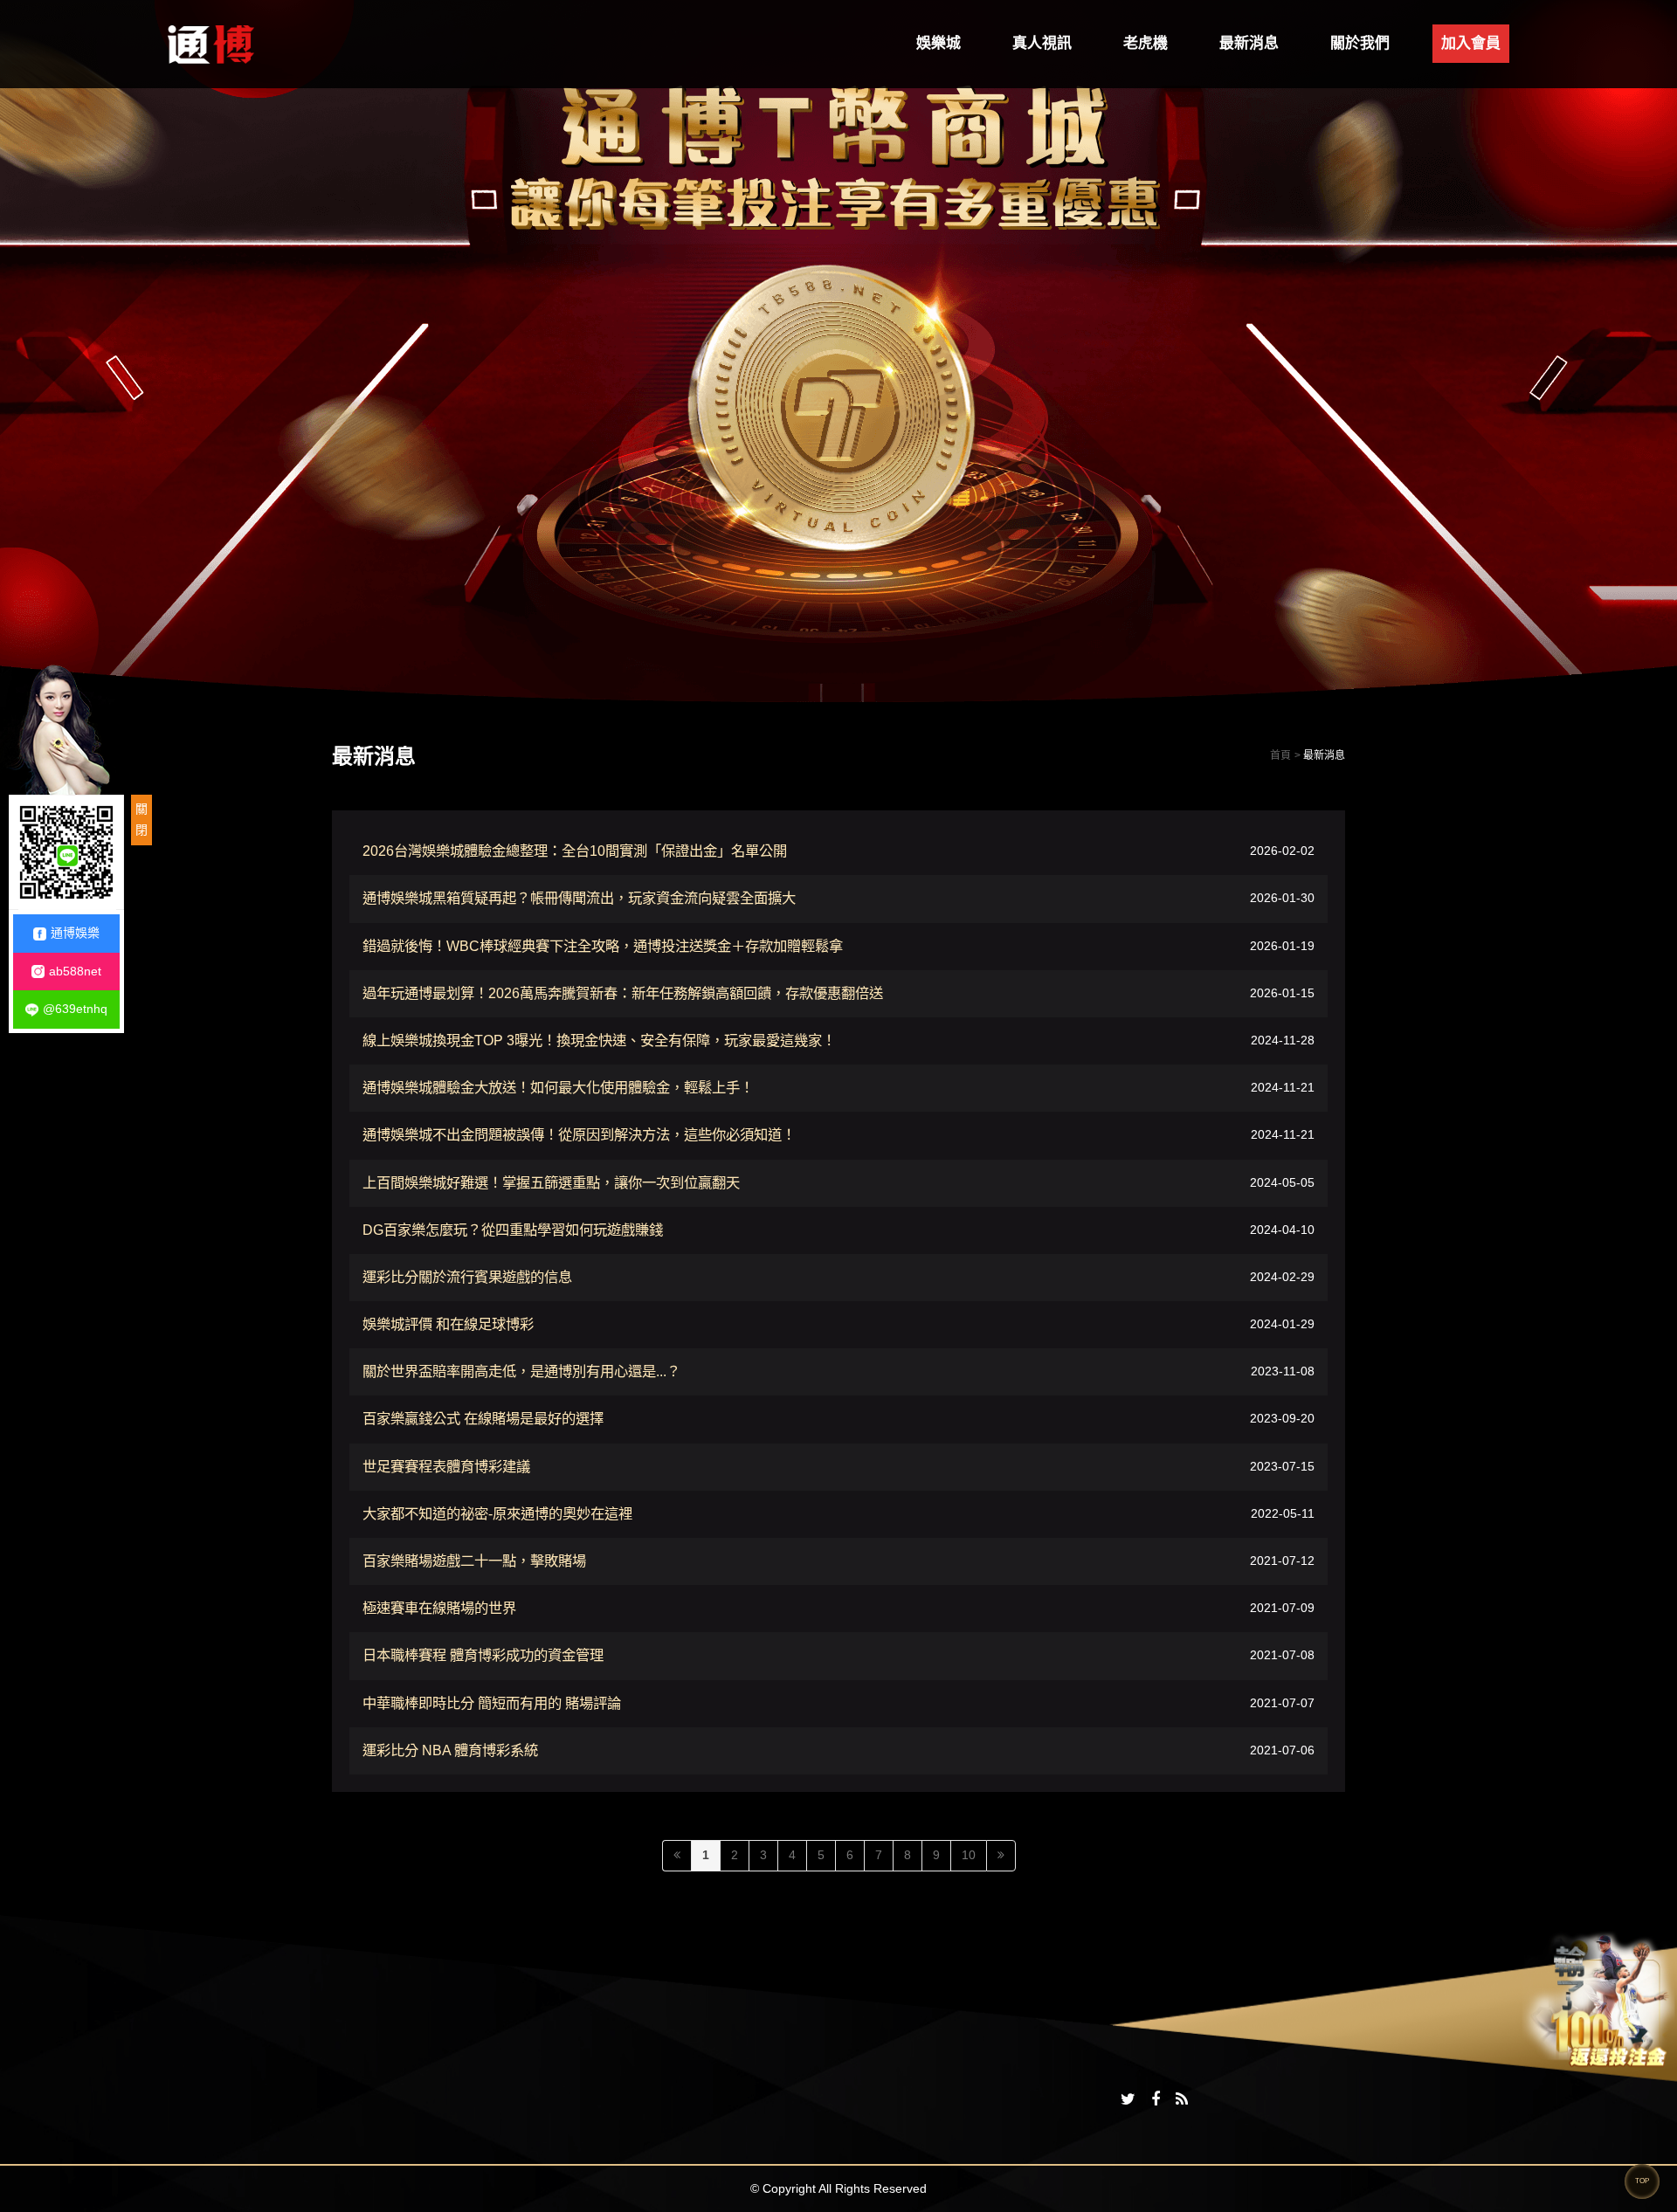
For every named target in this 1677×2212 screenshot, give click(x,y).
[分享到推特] (1128, 2100)
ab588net (75, 971)
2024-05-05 (1282, 1182)
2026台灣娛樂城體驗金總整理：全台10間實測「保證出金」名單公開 (575, 851)
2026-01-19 (1282, 946)
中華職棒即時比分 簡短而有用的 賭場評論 (492, 1703)
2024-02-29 (1282, 1277)
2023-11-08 (1283, 1372)
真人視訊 (1042, 43)
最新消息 (1249, 43)
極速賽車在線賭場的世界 (439, 1608)
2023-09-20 (1282, 1419)
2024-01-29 (1282, 1324)
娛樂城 (939, 43)
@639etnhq (75, 1009)
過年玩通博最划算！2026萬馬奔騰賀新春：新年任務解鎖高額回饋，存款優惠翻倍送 (623, 993)
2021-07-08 (1282, 1656)
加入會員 (1471, 43)
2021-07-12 (1282, 1561)
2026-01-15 (1282, 993)
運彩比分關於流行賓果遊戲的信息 (467, 1277)
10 (969, 1855)
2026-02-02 (1282, 851)
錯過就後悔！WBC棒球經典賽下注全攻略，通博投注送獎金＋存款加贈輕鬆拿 (603, 946)
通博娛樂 (75, 933)
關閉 (141, 819)
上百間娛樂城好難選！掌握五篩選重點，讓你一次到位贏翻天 (551, 1182)
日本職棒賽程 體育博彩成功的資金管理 (483, 1655)
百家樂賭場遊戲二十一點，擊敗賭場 (474, 1561)
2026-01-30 (1282, 899)
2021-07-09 (1282, 1609)
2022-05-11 (1283, 1513)
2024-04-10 (1282, 1230)
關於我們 (1360, 43)
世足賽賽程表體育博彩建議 (446, 1466)
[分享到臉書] (1156, 2100)
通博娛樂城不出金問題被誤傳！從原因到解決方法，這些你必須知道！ (579, 1134)
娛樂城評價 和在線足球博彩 (448, 1324)
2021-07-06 (1282, 1750)
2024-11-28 (1283, 1040)
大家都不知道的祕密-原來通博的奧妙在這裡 (497, 1513)
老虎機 (1146, 43)
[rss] (1182, 2100)
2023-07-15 (1282, 1466)
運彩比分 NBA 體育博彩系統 (450, 1750)
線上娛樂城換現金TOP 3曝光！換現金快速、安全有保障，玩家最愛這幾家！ (599, 1040)
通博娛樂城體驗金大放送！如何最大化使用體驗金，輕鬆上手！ (558, 1087)
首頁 (1280, 755)
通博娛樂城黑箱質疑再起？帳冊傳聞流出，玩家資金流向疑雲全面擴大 (579, 898)
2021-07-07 (1282, 1703)
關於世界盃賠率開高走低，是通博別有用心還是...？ (521, 1371)
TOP (1642, 2181)
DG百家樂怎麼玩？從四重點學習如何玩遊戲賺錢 (513, 1230)
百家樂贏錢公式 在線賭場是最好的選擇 (483, 1418)
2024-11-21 (1283, 1088)
